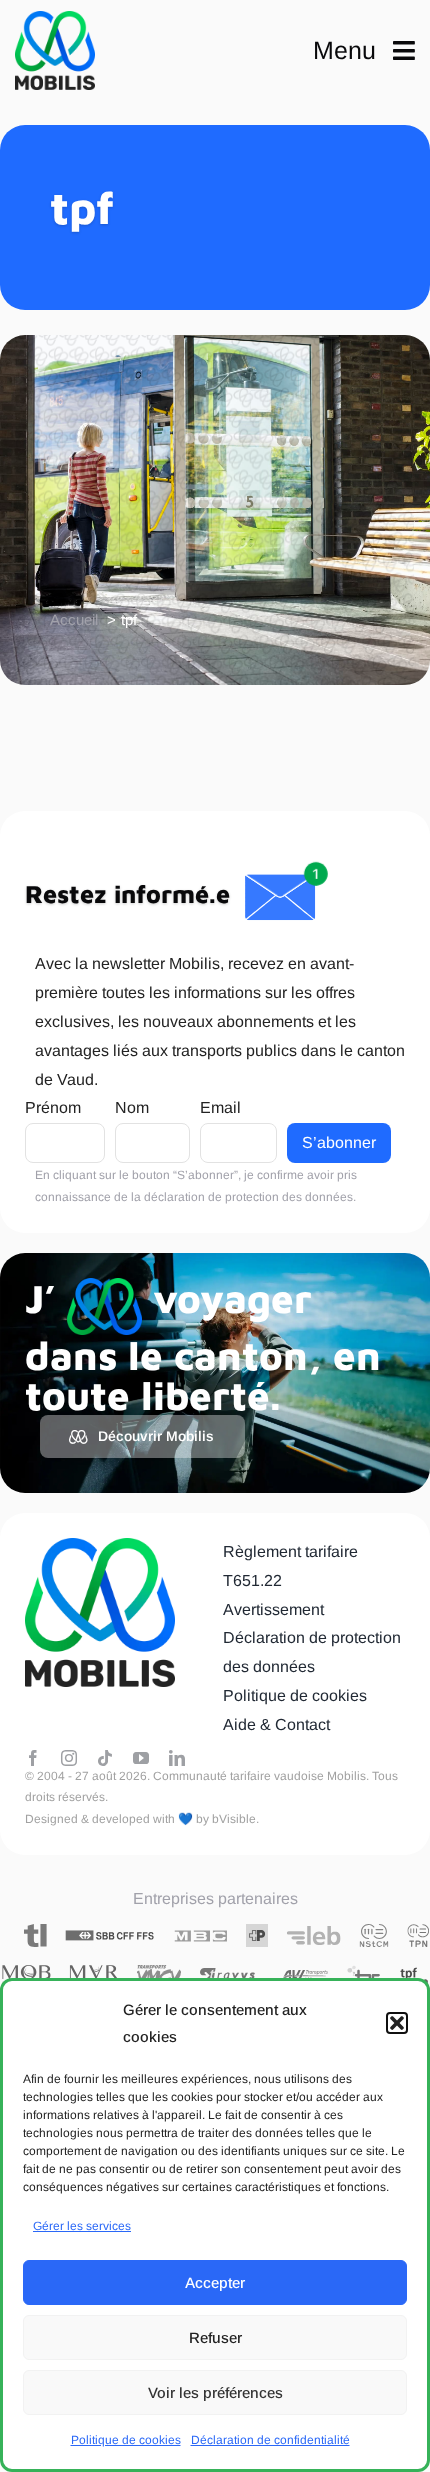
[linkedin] (177, 1758)
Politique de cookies (126, 2440)
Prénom (53, 1107)
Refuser (215, 2337)
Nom (132, 1107)
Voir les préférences (215, 2392)
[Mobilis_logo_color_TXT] (55, 50)
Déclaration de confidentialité (270, 2440)
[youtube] (141, 1758)
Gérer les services (82, 2226)
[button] (397, 2023)
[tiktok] (105, 1758)
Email (220, 1107)
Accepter (215, 2282)
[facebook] (33, 1758)
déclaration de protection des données (248, 1197)
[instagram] (69, 1758)
